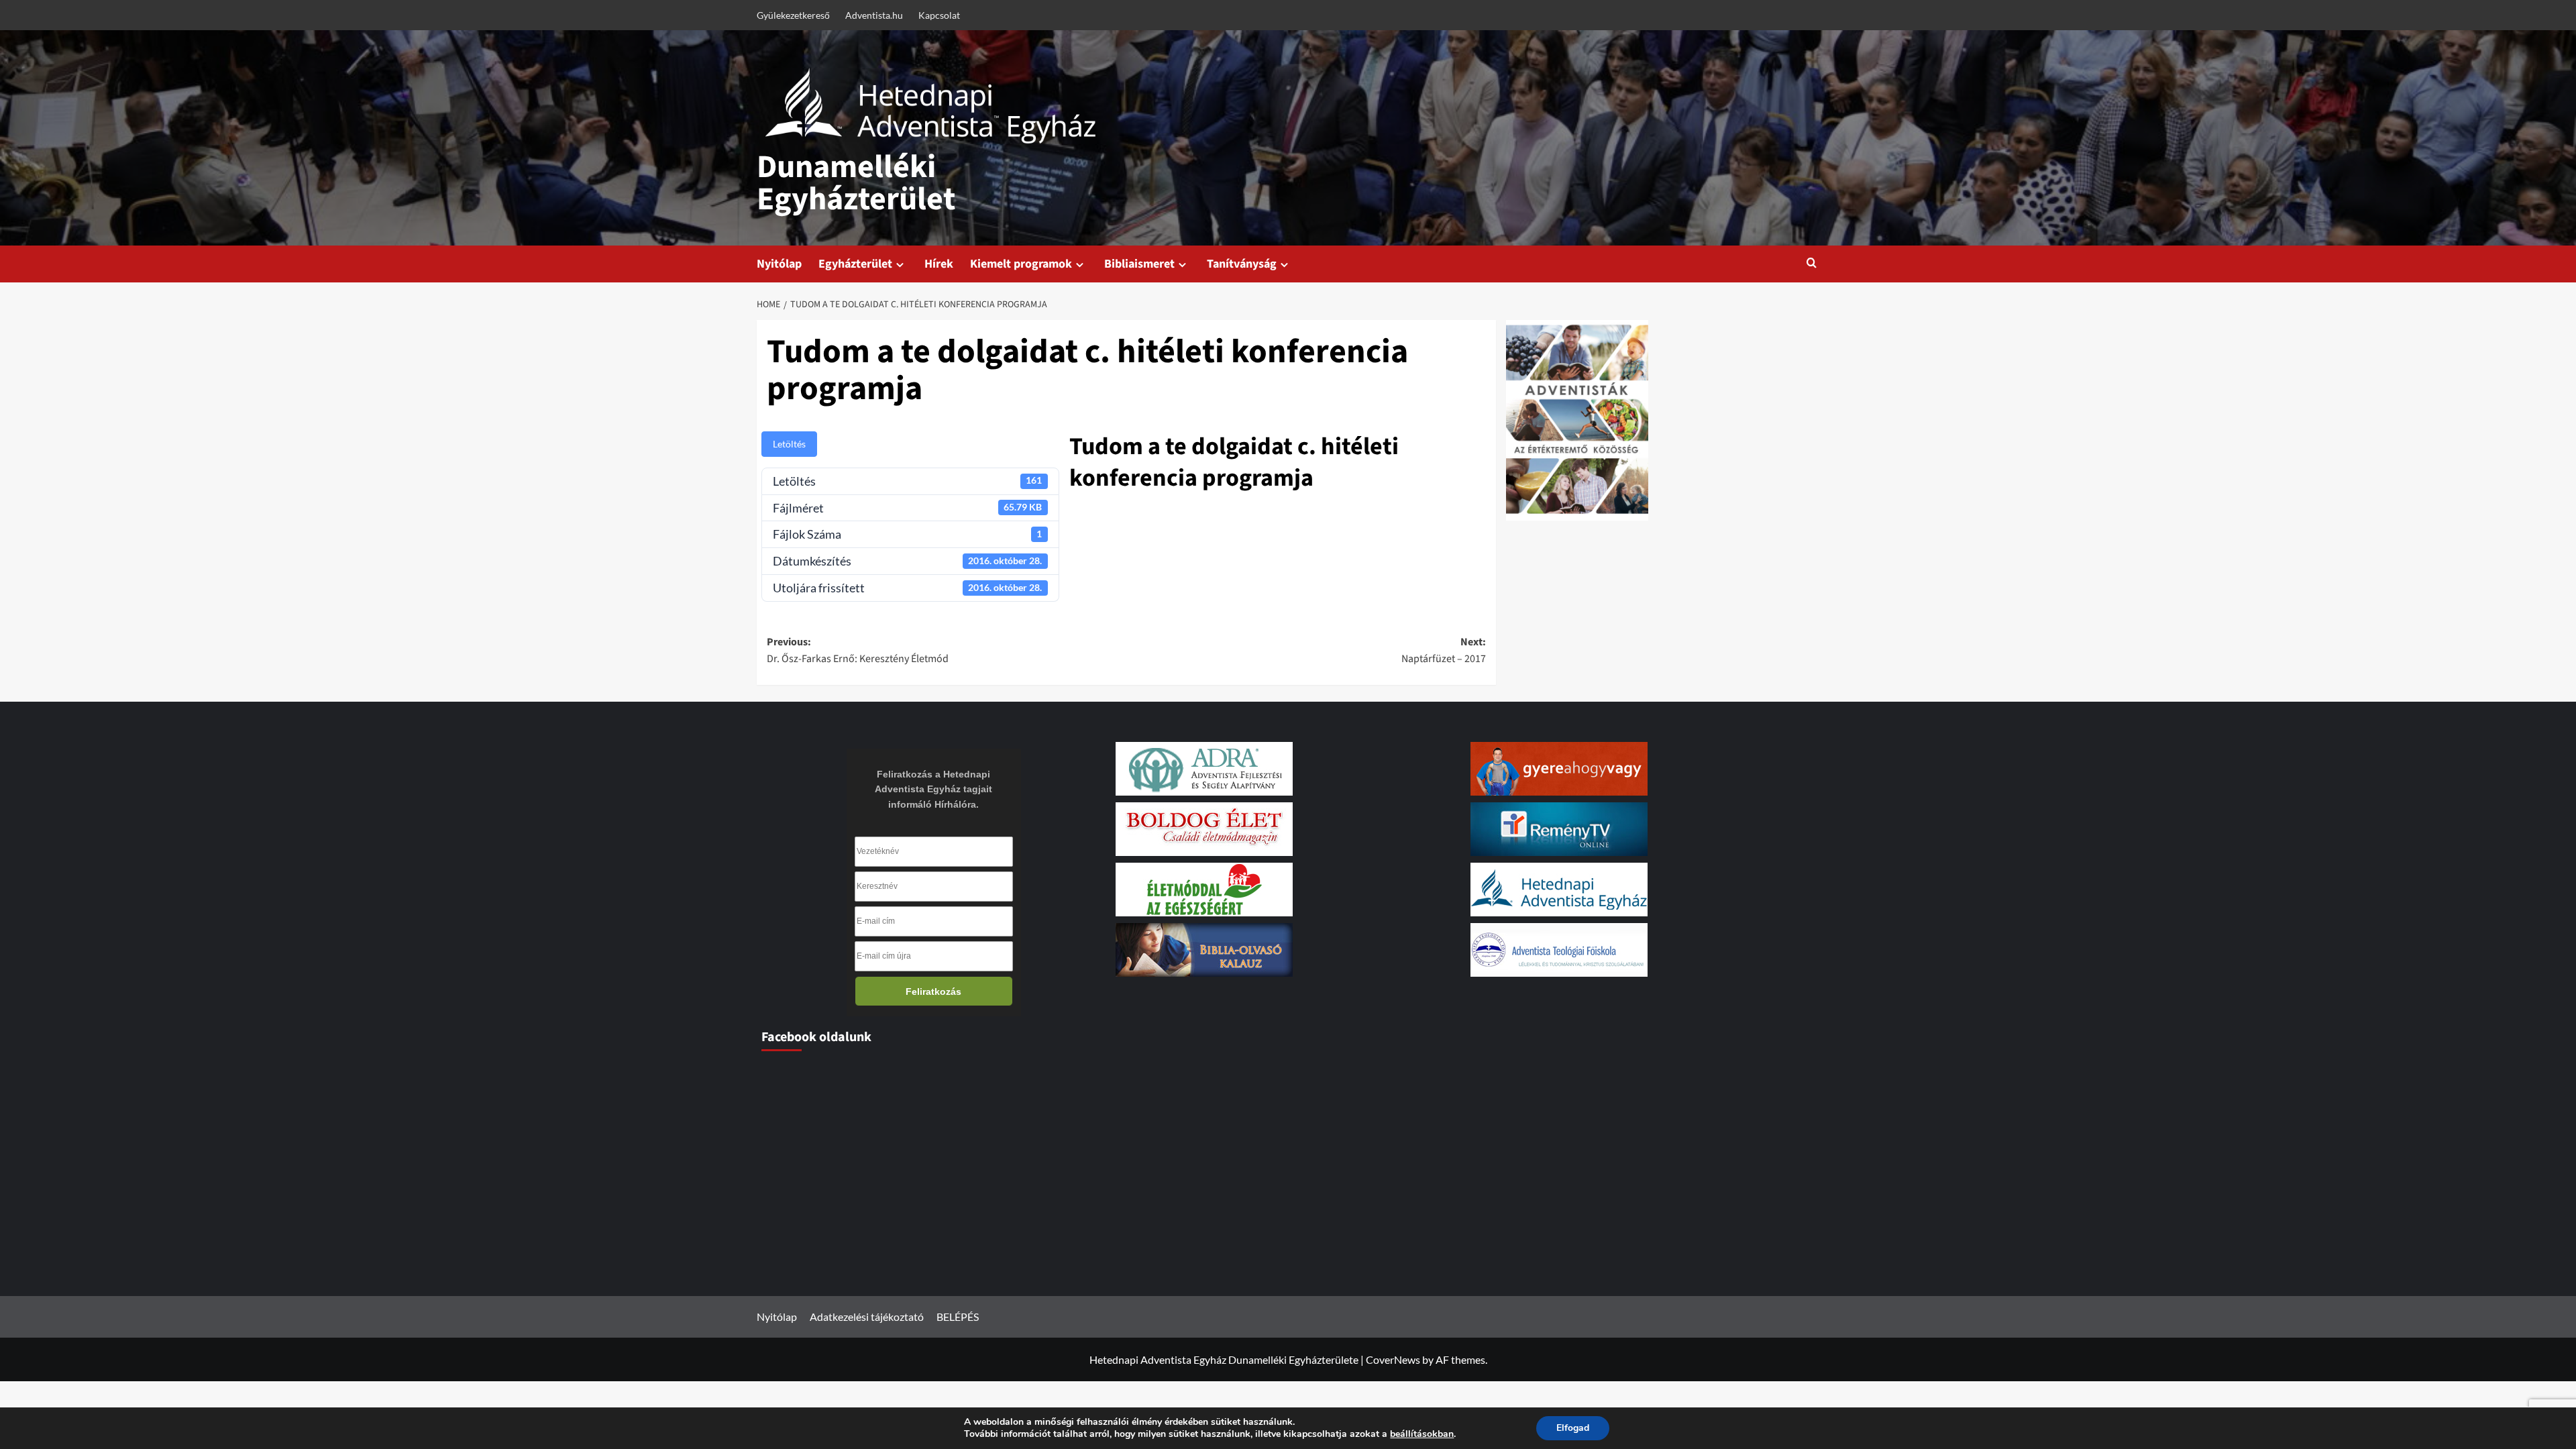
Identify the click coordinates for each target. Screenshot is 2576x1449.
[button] (1812, 264)
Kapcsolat (939, 15)
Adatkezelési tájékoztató (867, 1317)
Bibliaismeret (1139, 264)
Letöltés (789, 444)
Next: (1444, 651)
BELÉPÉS (958, 1317)
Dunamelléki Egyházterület (856, 183)
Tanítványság (1242, 264)
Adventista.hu (874, 15)
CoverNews (1393, 1359)
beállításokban (1422, 1434)
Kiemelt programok (1021, 264)
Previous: (858, 651)
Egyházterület (855, 264)
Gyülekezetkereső (793, 15)
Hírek (939, 264)
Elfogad (1573, 1428)
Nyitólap (779, 264)
